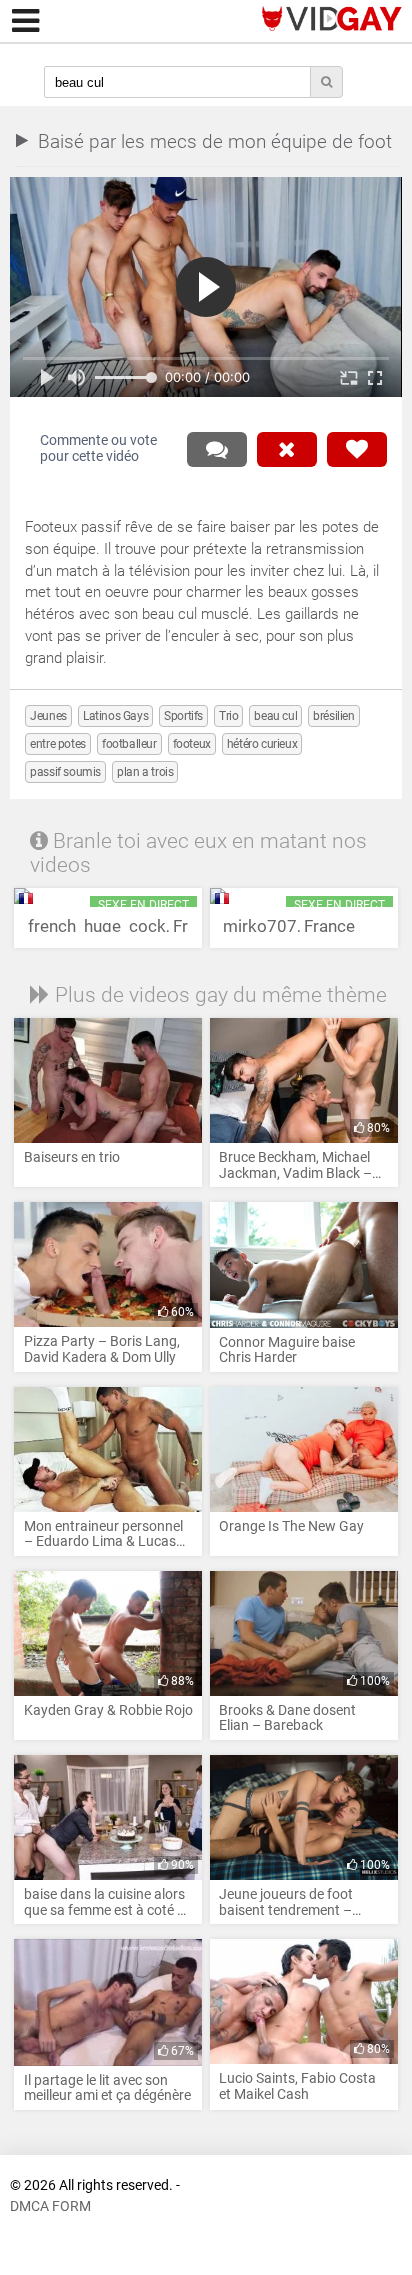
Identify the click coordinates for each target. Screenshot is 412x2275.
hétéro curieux (262, 744)
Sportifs (183, 716)
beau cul (275, 716)
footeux (192, 744)
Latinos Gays (115, 716)
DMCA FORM (50, 2206)
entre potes (58, 744)
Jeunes (48, 716)
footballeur (129, 744)
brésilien (333, 716)
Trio (228, 716)
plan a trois (145, 772)
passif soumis (65, 772)
